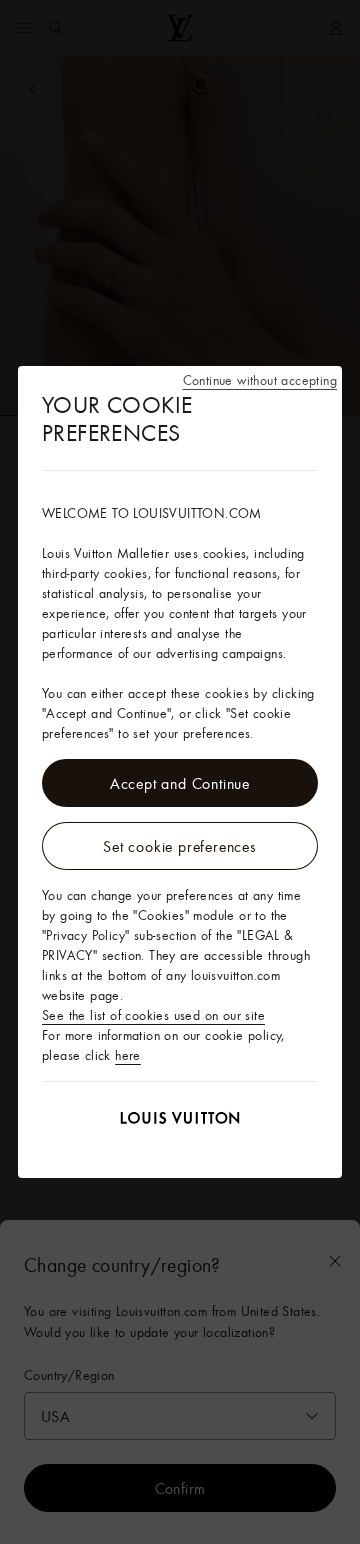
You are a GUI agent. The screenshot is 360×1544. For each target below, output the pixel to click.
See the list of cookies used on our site (153, 1015)
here (128, 1055)
